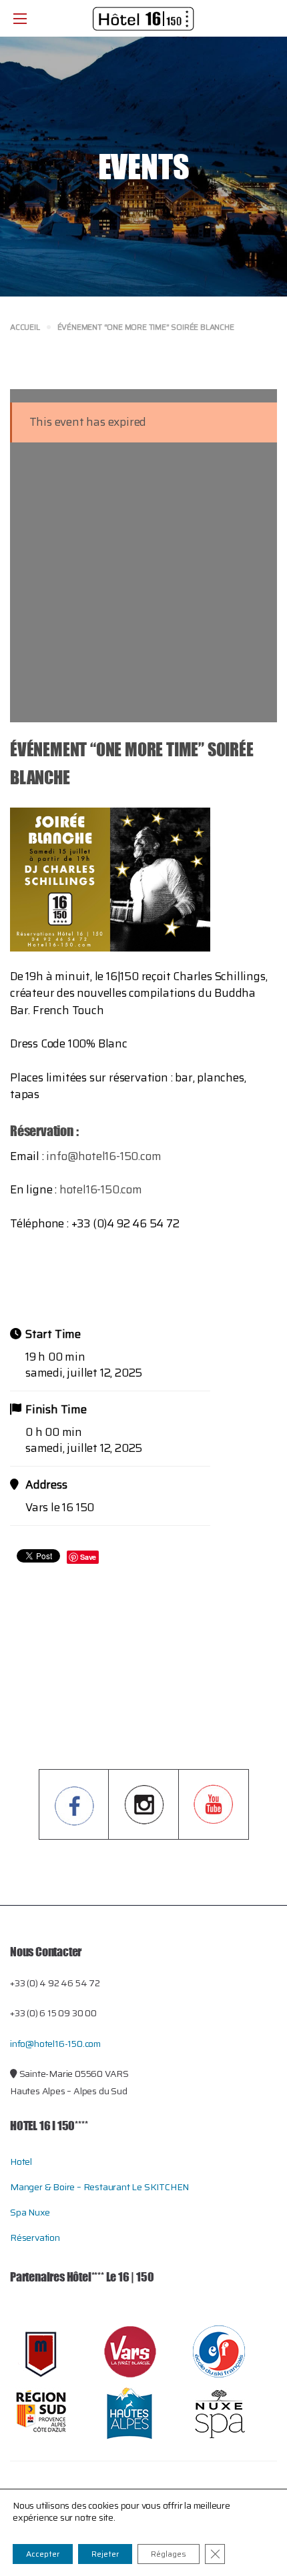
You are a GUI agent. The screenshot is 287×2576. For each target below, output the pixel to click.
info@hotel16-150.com (103, 1156)
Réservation (35, 2238)
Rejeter (105, 2554)
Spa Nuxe (30, 2212)
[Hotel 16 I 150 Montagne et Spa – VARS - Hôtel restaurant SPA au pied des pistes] (143, 18)
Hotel (21, 2162)
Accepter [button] (43, 2554)
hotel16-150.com (101, 1189)
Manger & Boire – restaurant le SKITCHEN (99, 2187)
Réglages (169, 2554)
